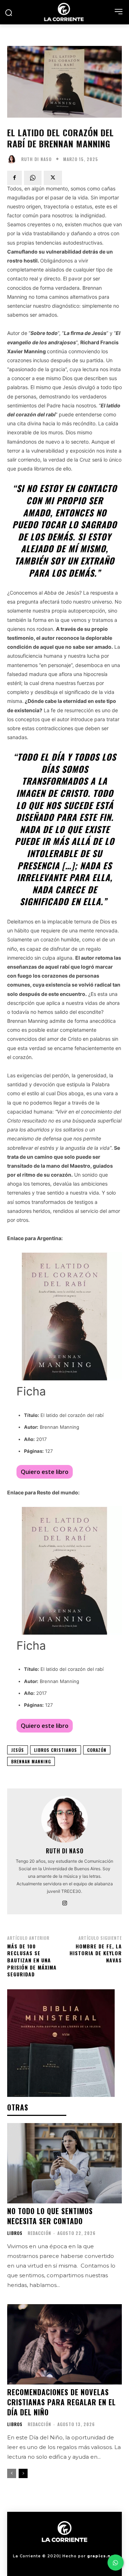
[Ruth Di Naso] (13, 159)
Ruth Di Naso (36, 159)
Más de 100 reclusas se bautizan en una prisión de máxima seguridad (32, 1960)
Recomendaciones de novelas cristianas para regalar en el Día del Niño (61, 2402)
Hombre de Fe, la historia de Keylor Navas (96, 1953)
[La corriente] (64, 12)
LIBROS (15, 2233)
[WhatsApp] (33, 178)
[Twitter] (53, 178)
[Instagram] (65, 1902)
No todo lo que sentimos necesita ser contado (50, 2216)
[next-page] (23, 2473)
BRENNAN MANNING (31, 1761)
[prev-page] (12, 2473)
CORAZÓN (97, 1750)
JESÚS (18, 1750)
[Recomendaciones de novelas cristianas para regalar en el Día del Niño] (64, 2344)
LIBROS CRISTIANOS (56, 1750)
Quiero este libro (45, 1472)
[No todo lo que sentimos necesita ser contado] (64, 2163)
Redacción (39, 2233)
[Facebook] (15, 178)
